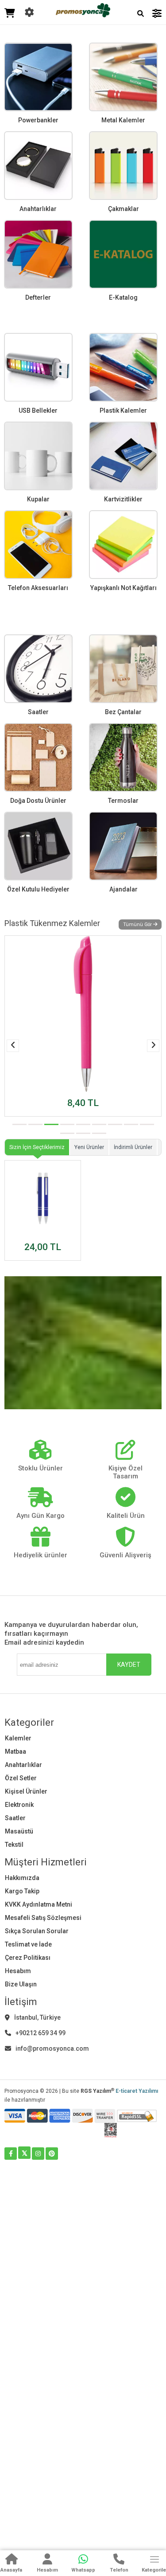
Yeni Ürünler (89, 1147)
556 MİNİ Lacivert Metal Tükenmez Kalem (40, 1227)
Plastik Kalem (39, 1096)
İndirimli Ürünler (133, 1147)
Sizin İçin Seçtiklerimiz (37, 1147)
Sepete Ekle (83, 1111)
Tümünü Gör (138, 924)
